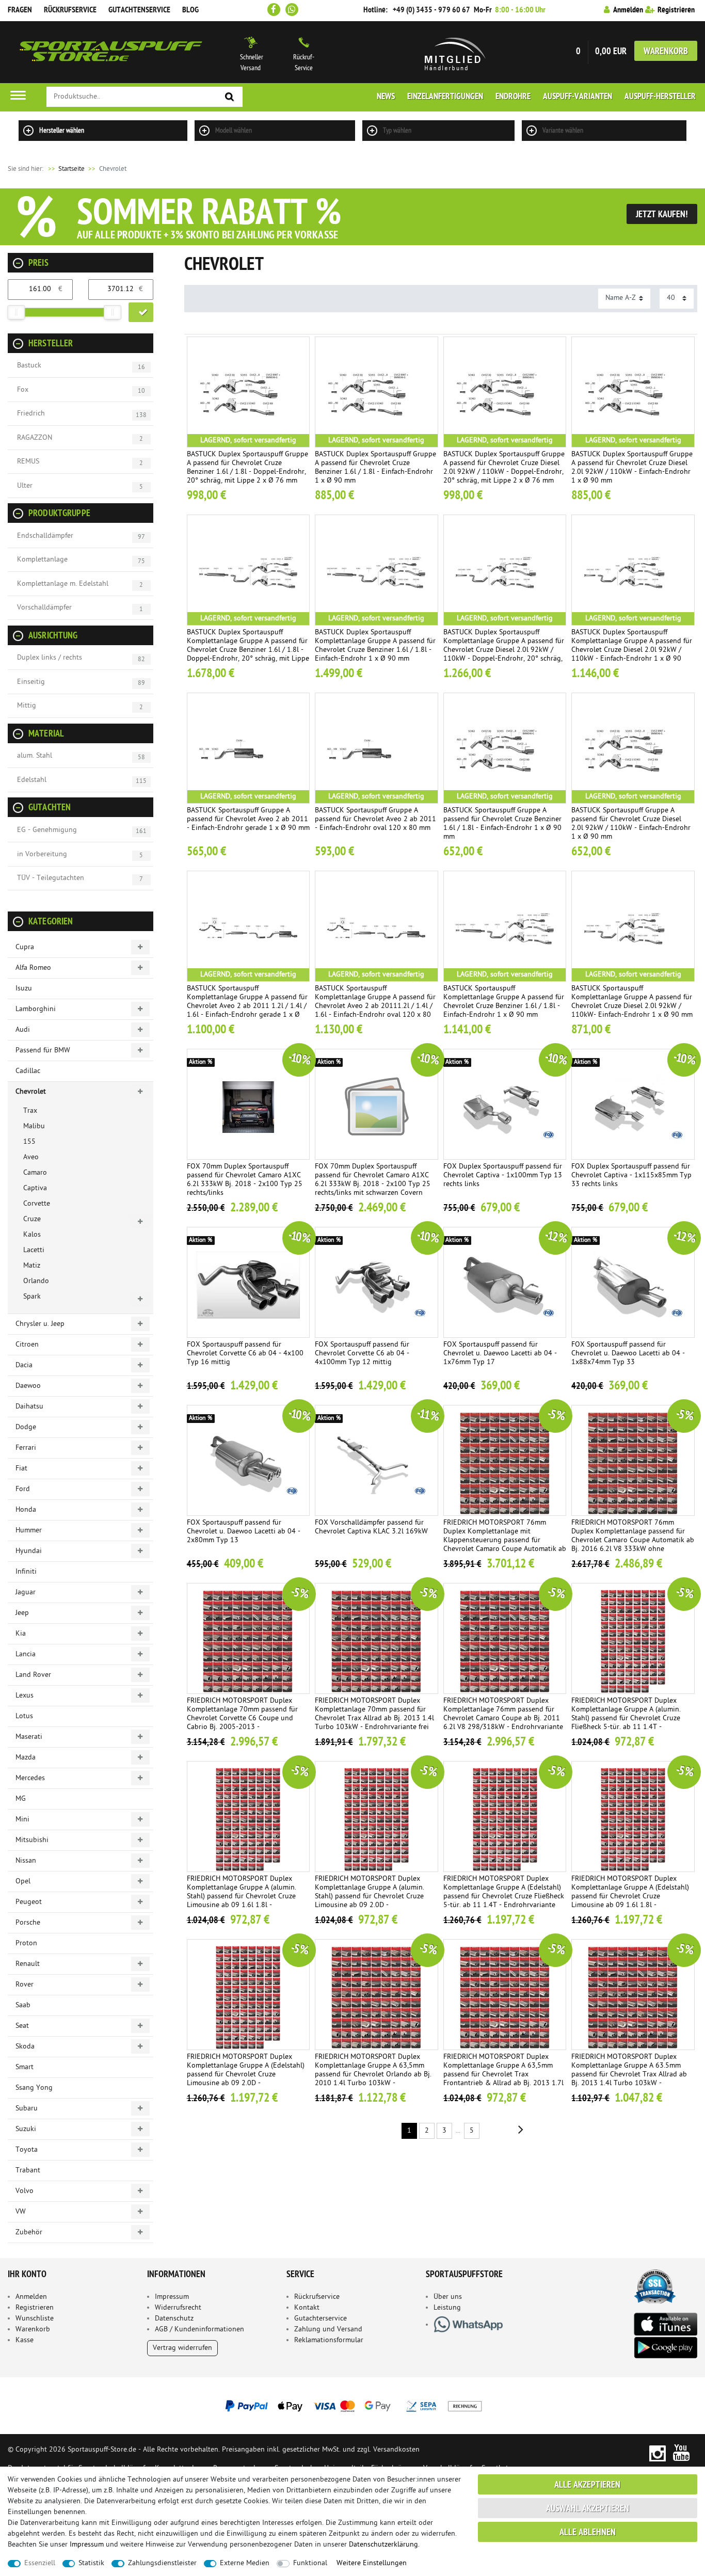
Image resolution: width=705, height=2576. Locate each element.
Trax (30, 1111)
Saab (23, 2005)
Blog (190, 10)
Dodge (26, 1427)
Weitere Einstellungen (372, 2563)
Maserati (29, 1737)
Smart (25, 2067)
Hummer (29, 1531)
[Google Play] (665, 2348)
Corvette (37, 1204)
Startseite (66, 169)
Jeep (22, 1613)
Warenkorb (666, 52)
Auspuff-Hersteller (660, 97)
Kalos (32, 1235)
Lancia (26, 1654)
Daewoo (28, 1386)
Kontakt (307, 2308)
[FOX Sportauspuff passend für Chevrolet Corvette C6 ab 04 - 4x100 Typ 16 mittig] (249, 1282)
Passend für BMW (43, 1051)
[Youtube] (682, 2453)
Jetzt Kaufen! (662, 215)
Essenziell (40, 2563)
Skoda (25, 2047)
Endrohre (513, 97)
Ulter (25, 486)
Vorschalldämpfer (44, 608)
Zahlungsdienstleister (162, 2563)
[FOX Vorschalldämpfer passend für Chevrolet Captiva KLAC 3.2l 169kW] (376, 1460)
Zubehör (29, 2233)
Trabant (28, 2171)
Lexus (25, 1696)
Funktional (310, 2563)
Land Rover (33, 1675)
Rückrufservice (70, 10)
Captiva (35, 1188)
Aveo (31, 1157)
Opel (23, 1882)
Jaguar (26, 1593)
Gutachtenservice (139, 10)
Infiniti (26, 1572)
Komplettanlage (42, 560)
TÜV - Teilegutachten (51, 878)
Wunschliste (35, 2319)
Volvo (25, 2191)
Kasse (25, 2340)
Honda (26, 1510)
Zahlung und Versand (328, 2330)
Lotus (24, 1716)
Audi (23, 1030)
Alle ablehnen (588, 2533)
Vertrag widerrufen (182, 2348)
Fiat (21, 1469)
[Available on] (665, 2323)
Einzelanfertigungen (445, 97)
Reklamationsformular (329, 2340)
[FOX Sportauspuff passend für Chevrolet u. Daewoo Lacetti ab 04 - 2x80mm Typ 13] (249, 1460)
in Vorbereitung (42, 854)
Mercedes (30, 1778)
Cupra (25, 947)
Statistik (91, 2563)
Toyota (27, 2150)
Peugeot (29, 1902)
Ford (23, 1489)
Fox (23, 390)
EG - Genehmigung (47, 830)
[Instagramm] (657, 2453)
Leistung (447, 2308)
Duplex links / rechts (50, 658)
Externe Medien (245, 2563)
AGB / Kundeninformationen (199, 2330)
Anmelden (31, 2297)
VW (21, 2212)
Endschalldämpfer (45, 536)
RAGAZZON (35, 438)
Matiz (32, 1266)
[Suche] (230, 97)
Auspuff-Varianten (578, 97)
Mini (22, 1820)
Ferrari (26, 1448)
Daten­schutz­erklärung (383, 2545)
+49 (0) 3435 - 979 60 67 (431, 10)
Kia (21, 1634)
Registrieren (35, 2308)
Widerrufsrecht (178, 2308)
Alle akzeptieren (587, 2485)
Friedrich (31, 414)
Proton (26, 1943)
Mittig (27, 706)
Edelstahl (32, 780)
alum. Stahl (35, 756)
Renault (28, 1964)
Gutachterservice (321, 2319)
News (386, 97)
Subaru (27, 2109)
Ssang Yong (34, 2088)
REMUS (28, 462)
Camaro (35, 1173)
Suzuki (26, 2129)
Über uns (448, 2297)
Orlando (36, 1281)
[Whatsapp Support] (292, 10)
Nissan (26, 1861)
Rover (25, 1985)
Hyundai (29, 1551)
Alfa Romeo (33, 968)
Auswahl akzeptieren (588, 2509)
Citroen (27, 1345)
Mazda (26, 1758)
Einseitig (31, 682)
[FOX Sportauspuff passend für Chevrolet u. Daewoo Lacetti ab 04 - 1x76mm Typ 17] (505, 1282)
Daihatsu (29, 1407)
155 (29, 1142)
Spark (32, 1297)
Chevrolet (31, 1092)
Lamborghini (36, 1009)
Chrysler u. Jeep (40, 1324)
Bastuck (29, 366)
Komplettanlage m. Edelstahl (63, 584)
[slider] (16, 312)
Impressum (172, 2297)
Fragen (20, 10)
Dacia (24, 1365)
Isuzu (24, 989)
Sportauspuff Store (111, 52)
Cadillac (28, 1071)
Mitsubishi (32, 1840)
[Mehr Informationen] (352, 2406)
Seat (22, 2026)
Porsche (28, 1923)
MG (21, 1799)
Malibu (34, 1126)
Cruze (32, 1219)
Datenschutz (174, 2319)
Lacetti (34, 1250)
